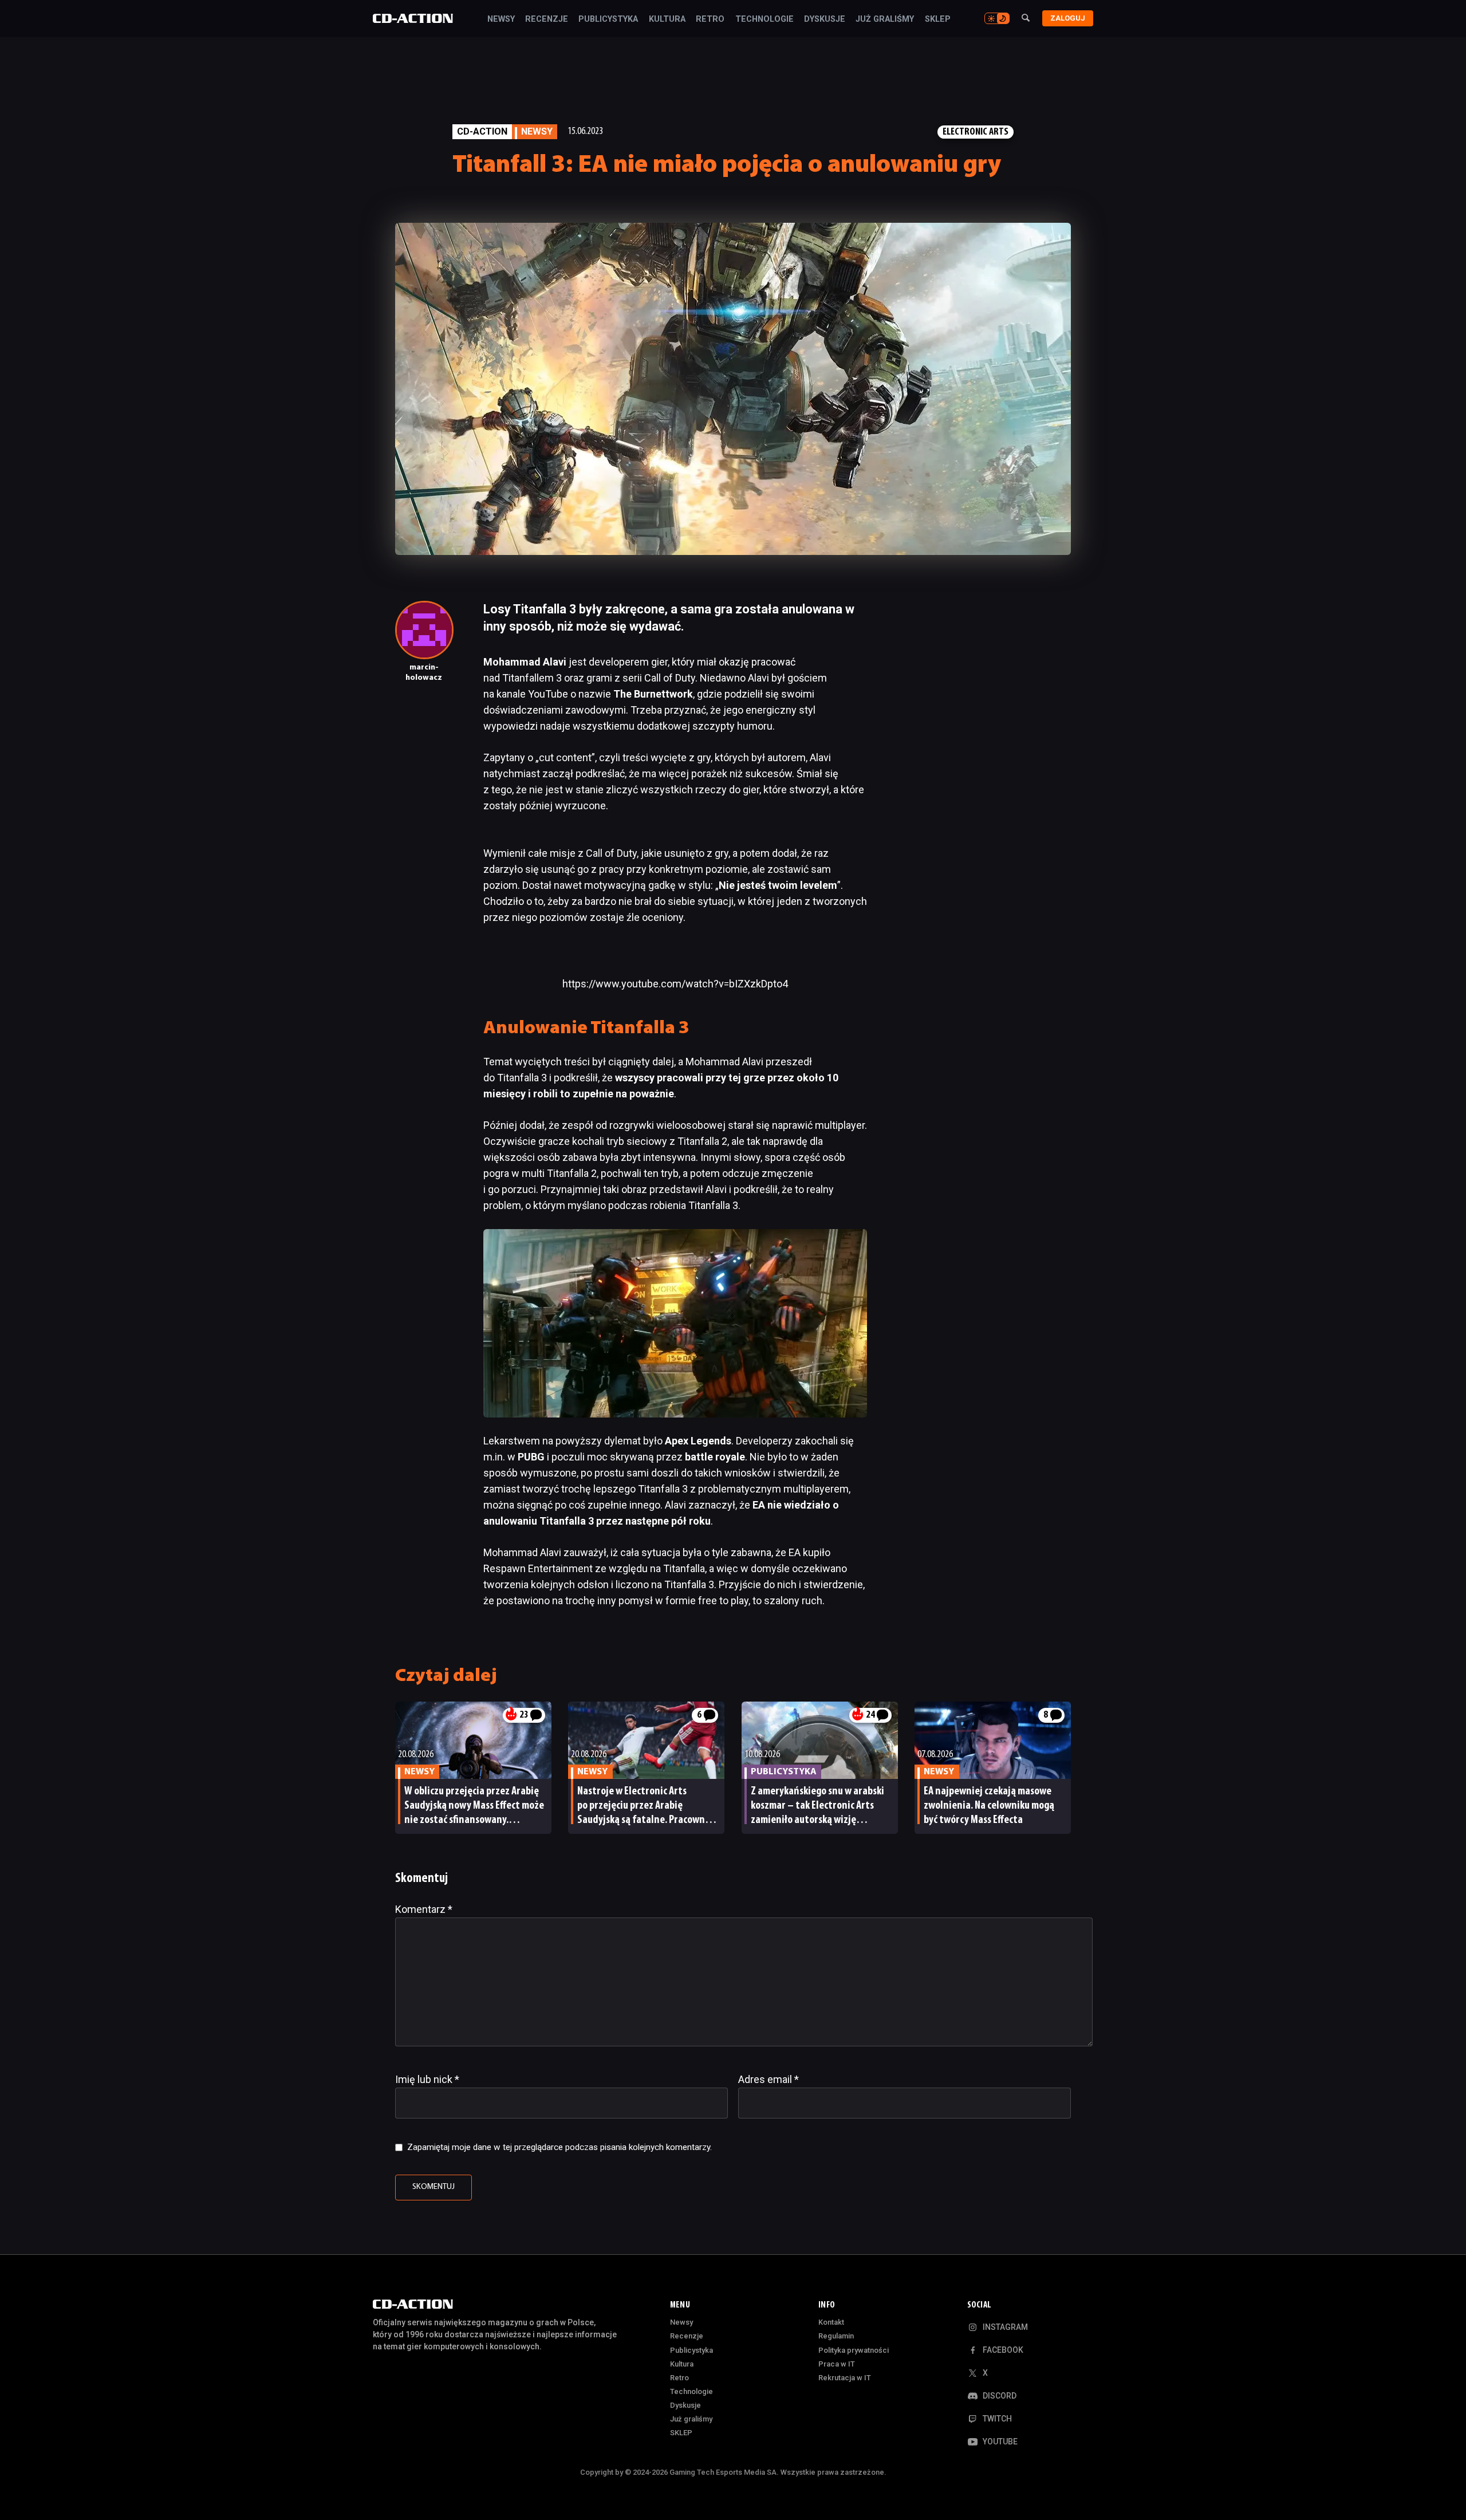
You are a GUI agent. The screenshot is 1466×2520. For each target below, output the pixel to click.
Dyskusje (825, 19)
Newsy (501, 19)
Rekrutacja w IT (845, 2378)
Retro (710, 19)
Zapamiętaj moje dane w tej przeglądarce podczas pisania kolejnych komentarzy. (559, 2147)
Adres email (769, 2079)
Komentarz (424, 1909)
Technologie (764, 19)
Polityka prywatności (854, 2350)
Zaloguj (1068, 18)
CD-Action (482, 131)
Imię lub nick (427, 2079)
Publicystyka (608, 19)
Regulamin (836, 2336)
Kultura (667, 19)
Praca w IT (837, 2364)
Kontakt (831, 2322)
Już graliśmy (885, 19)
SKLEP (938, 19)
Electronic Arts (976, 132)
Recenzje (547, 19)
